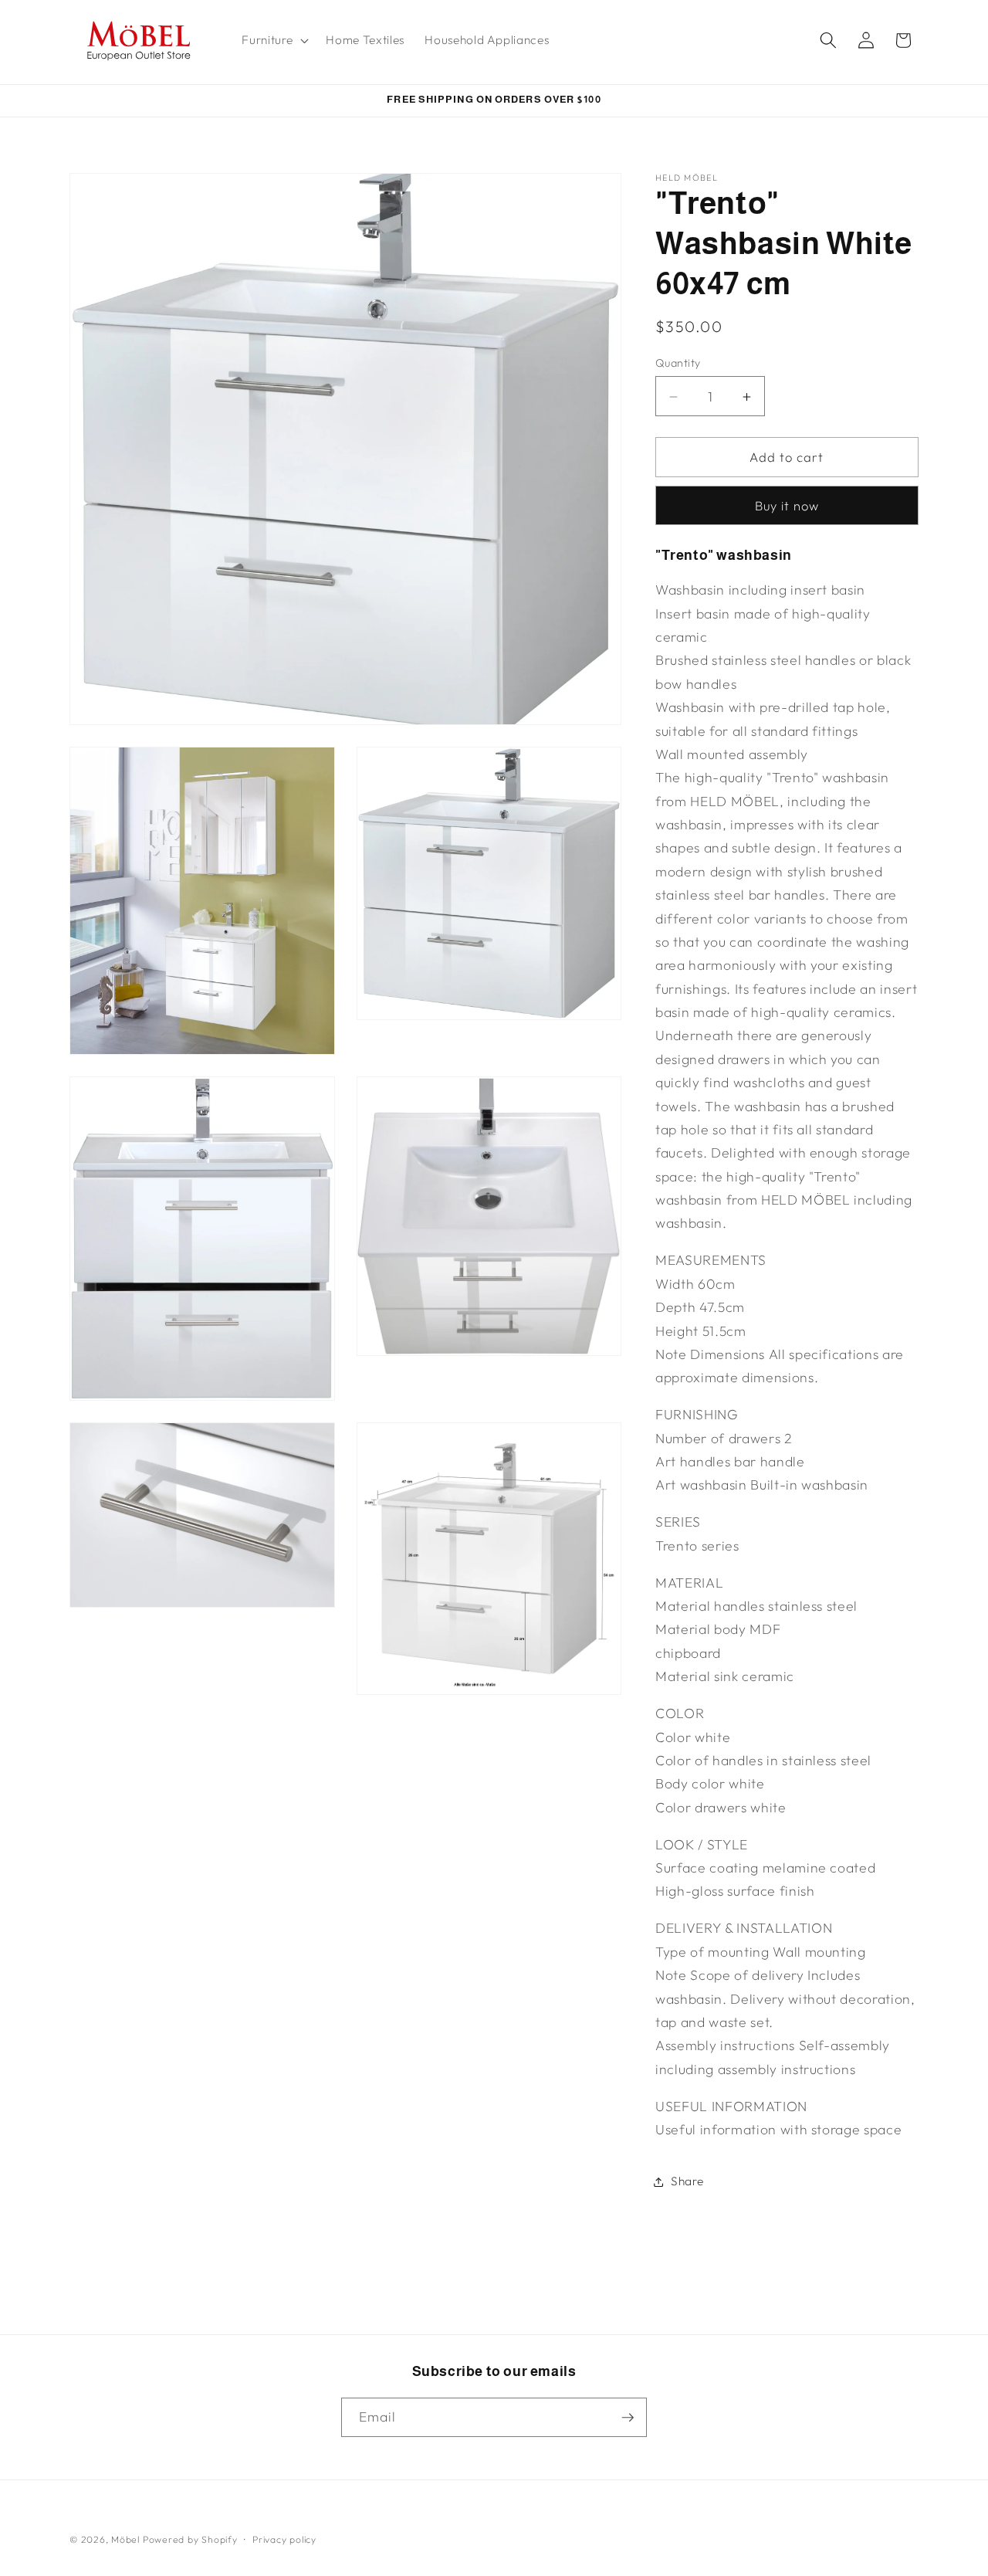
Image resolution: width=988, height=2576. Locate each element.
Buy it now (787, 506)
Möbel (125, 2539)
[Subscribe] (628, 2418)
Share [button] (687, 2181)
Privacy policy (284, 2539)
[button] (274, 40)
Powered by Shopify (190, 2539)
